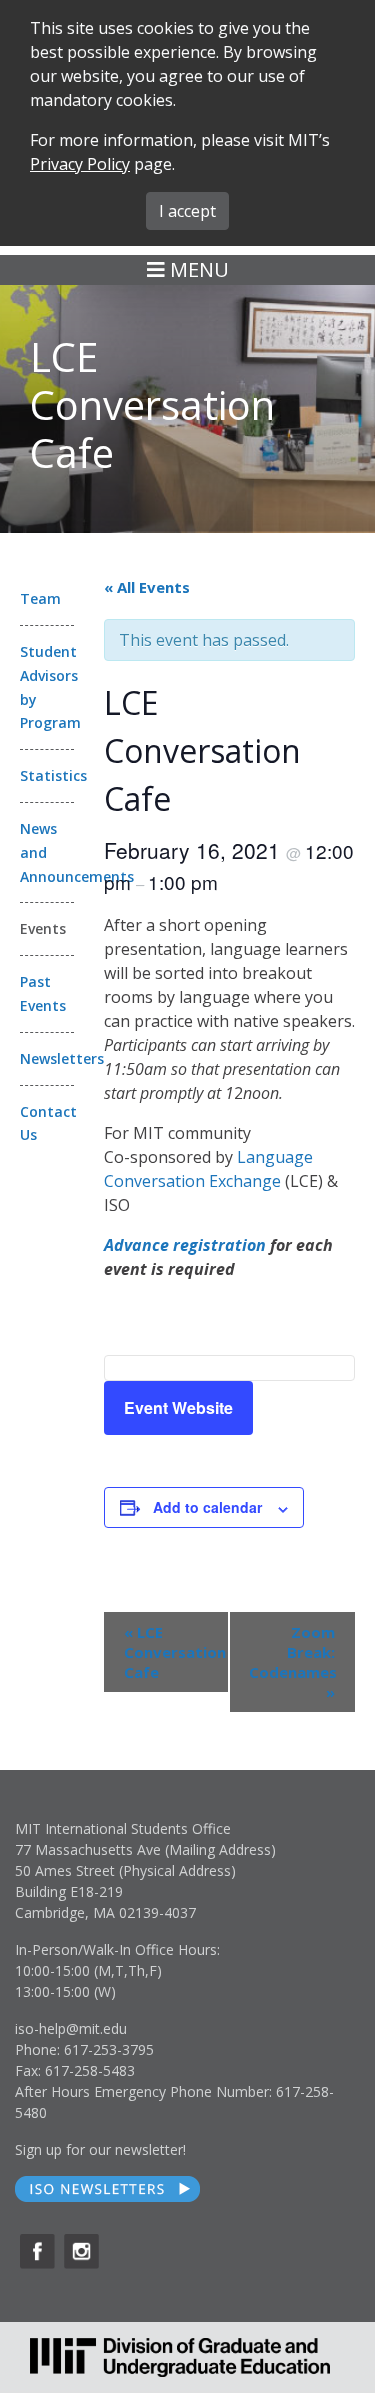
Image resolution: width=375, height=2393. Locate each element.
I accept (187, 211)
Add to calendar (207, 1507)
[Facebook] (37, 2251)
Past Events (43, 993)
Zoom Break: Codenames (293, 1662)
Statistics (47, 775)
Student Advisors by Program (47, 687)
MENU (197, 269)
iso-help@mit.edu (71, 2028)
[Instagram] (81, 2251)
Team (40, 598)
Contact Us (47, 1123)
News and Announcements (47, 852)
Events (43, 928)
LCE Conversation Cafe (175, 1652)
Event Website (178, 1407)
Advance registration (185, 1245)
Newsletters (47, 1058)
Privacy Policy (80, 164)
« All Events (147, 587)
